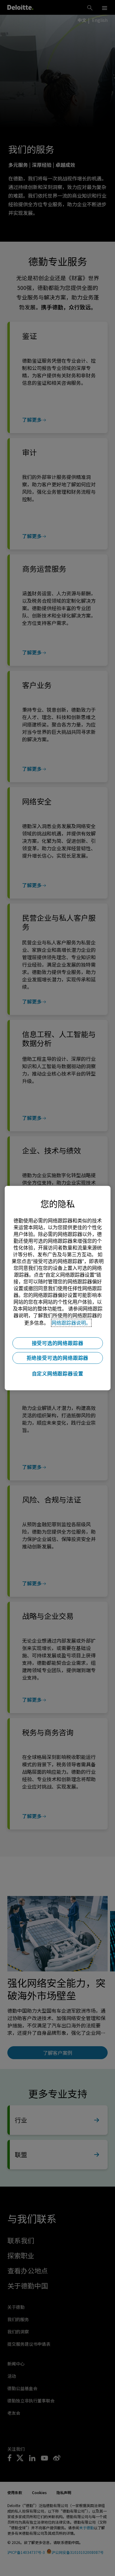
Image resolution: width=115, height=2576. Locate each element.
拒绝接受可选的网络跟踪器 (58, 1358)
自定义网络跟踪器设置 (58, 1374)
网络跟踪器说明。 (71, 1323)
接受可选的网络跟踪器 (58, 1343)
